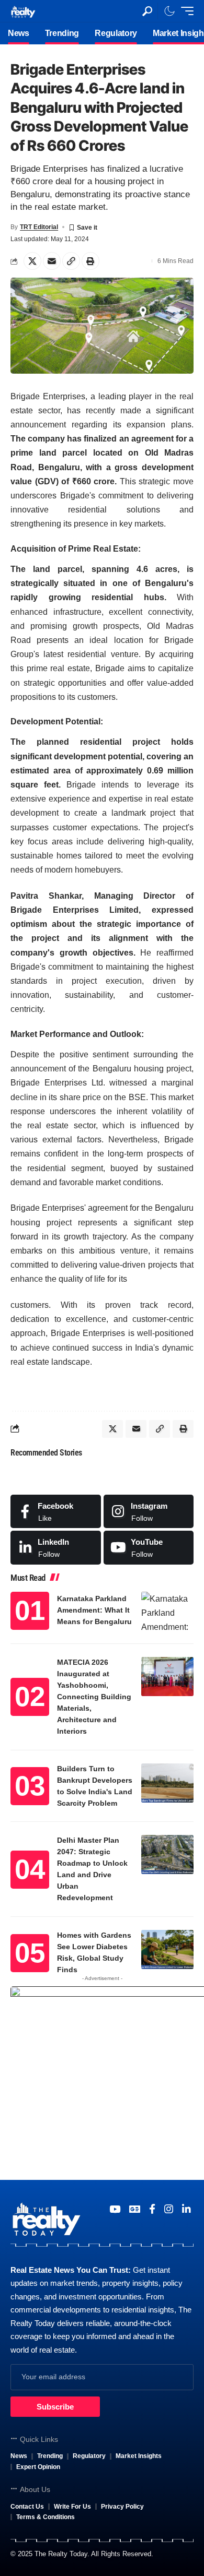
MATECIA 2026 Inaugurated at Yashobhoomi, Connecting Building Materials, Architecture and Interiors (94, 1697)
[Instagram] (149, 1511)
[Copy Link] (71, 261)
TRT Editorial (39, 227)
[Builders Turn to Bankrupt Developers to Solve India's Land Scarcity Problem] (167, 1783)
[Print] (90, 261)
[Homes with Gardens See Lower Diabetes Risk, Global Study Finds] (167, 1949)
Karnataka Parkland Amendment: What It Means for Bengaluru (94, 1610)
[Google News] (135, 2209)
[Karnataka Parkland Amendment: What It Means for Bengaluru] (167, 1611)
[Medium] (149, 1547)
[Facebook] (56, 1511)
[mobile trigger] (185, 11)
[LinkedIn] (56, 1547)
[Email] (52, 261)
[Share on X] (32, 261)
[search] (147, 11)
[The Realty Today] (23, 11)
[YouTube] (115, 2209)
